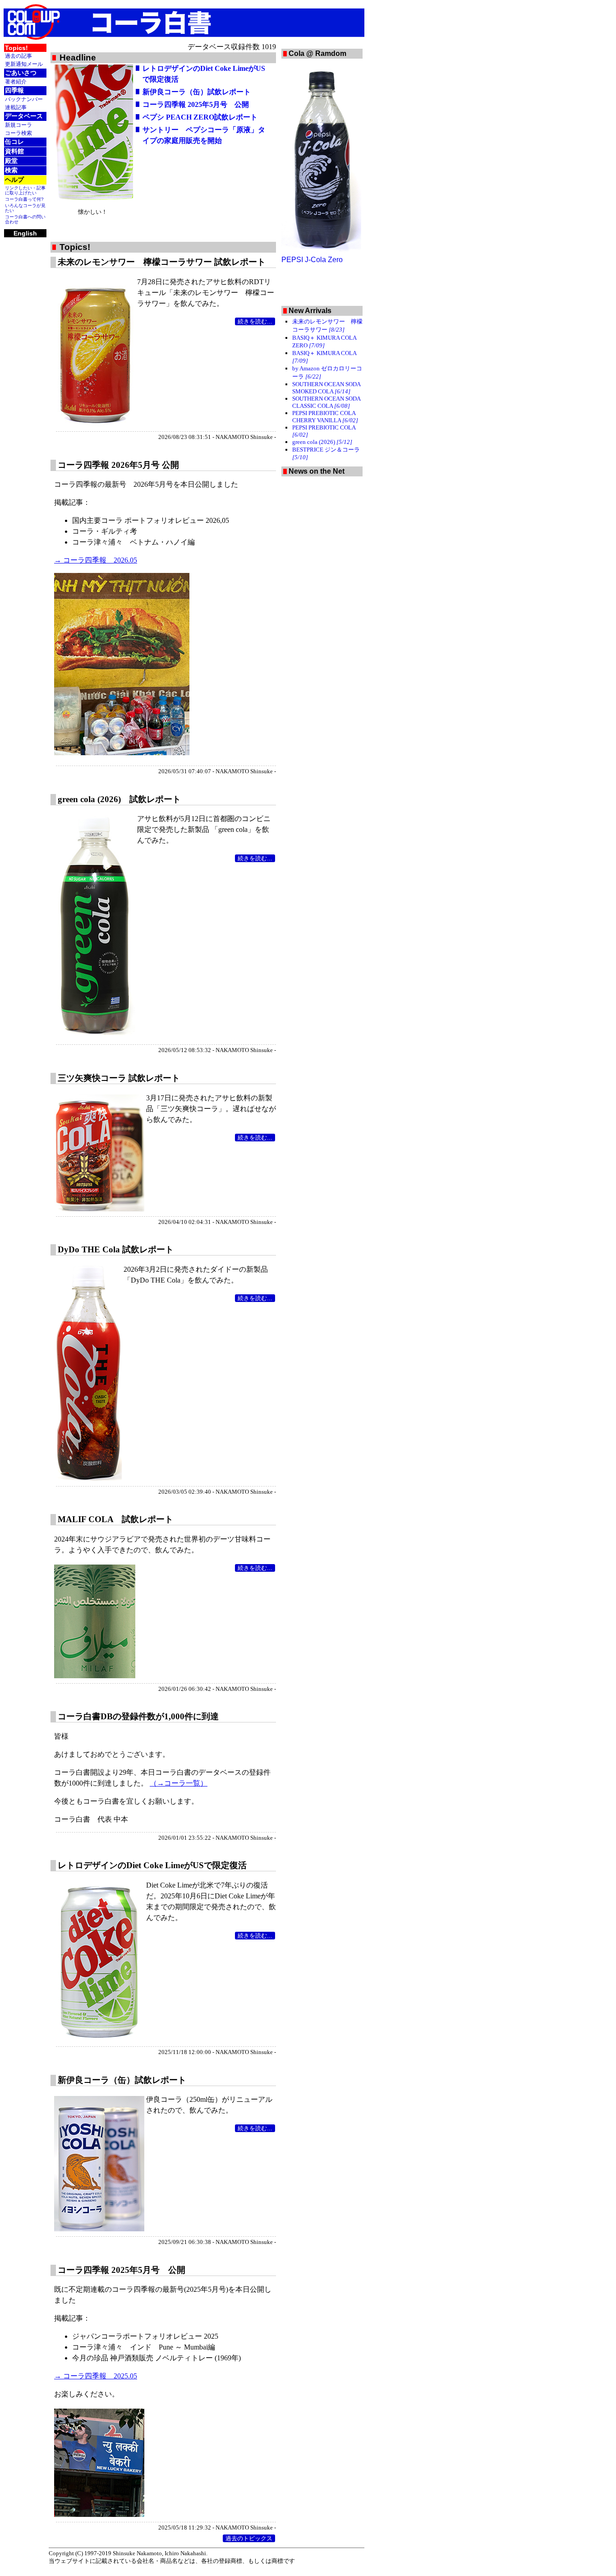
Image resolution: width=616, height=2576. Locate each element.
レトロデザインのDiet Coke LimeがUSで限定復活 (152, 1865)
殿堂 (11, 161)
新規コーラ (18, 125)
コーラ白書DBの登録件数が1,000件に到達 (138, 1716)
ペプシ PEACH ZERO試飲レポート (200, 117)
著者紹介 (16, 81)
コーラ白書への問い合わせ (25, 219)
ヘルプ (14, 180)
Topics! (16, 48)
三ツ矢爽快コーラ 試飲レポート (119, 1078)
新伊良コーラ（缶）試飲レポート (197, 92)
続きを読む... (255, 321)
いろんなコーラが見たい (25, 208)
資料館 (14, 151)
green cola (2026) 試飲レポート (119, 799)
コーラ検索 (18, 133)
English (25, 233)
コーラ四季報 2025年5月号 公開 (196, 104)
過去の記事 (18, 56)
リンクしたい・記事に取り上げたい (25, 190)
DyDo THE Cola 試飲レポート (116, 1249)
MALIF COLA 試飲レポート (115, 1519)
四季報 (14, 90)
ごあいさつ (21, 73)
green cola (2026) (322, 442)
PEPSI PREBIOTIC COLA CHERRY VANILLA (325, 417)
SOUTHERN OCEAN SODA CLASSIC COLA (326, 402)
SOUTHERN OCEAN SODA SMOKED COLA (326, 388)
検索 (11, 170)
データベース (24, 116)
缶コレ (14, 142)
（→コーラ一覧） (179, 1783)
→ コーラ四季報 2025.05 (96, 2376)
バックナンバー (24, 99)
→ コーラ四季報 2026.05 (96, 560)
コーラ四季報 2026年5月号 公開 (118, 465)
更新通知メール (24, 64)
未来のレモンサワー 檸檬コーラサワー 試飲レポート (162, 262)
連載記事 (16, 107)
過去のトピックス (249, 2538)
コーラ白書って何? (24, 199)
